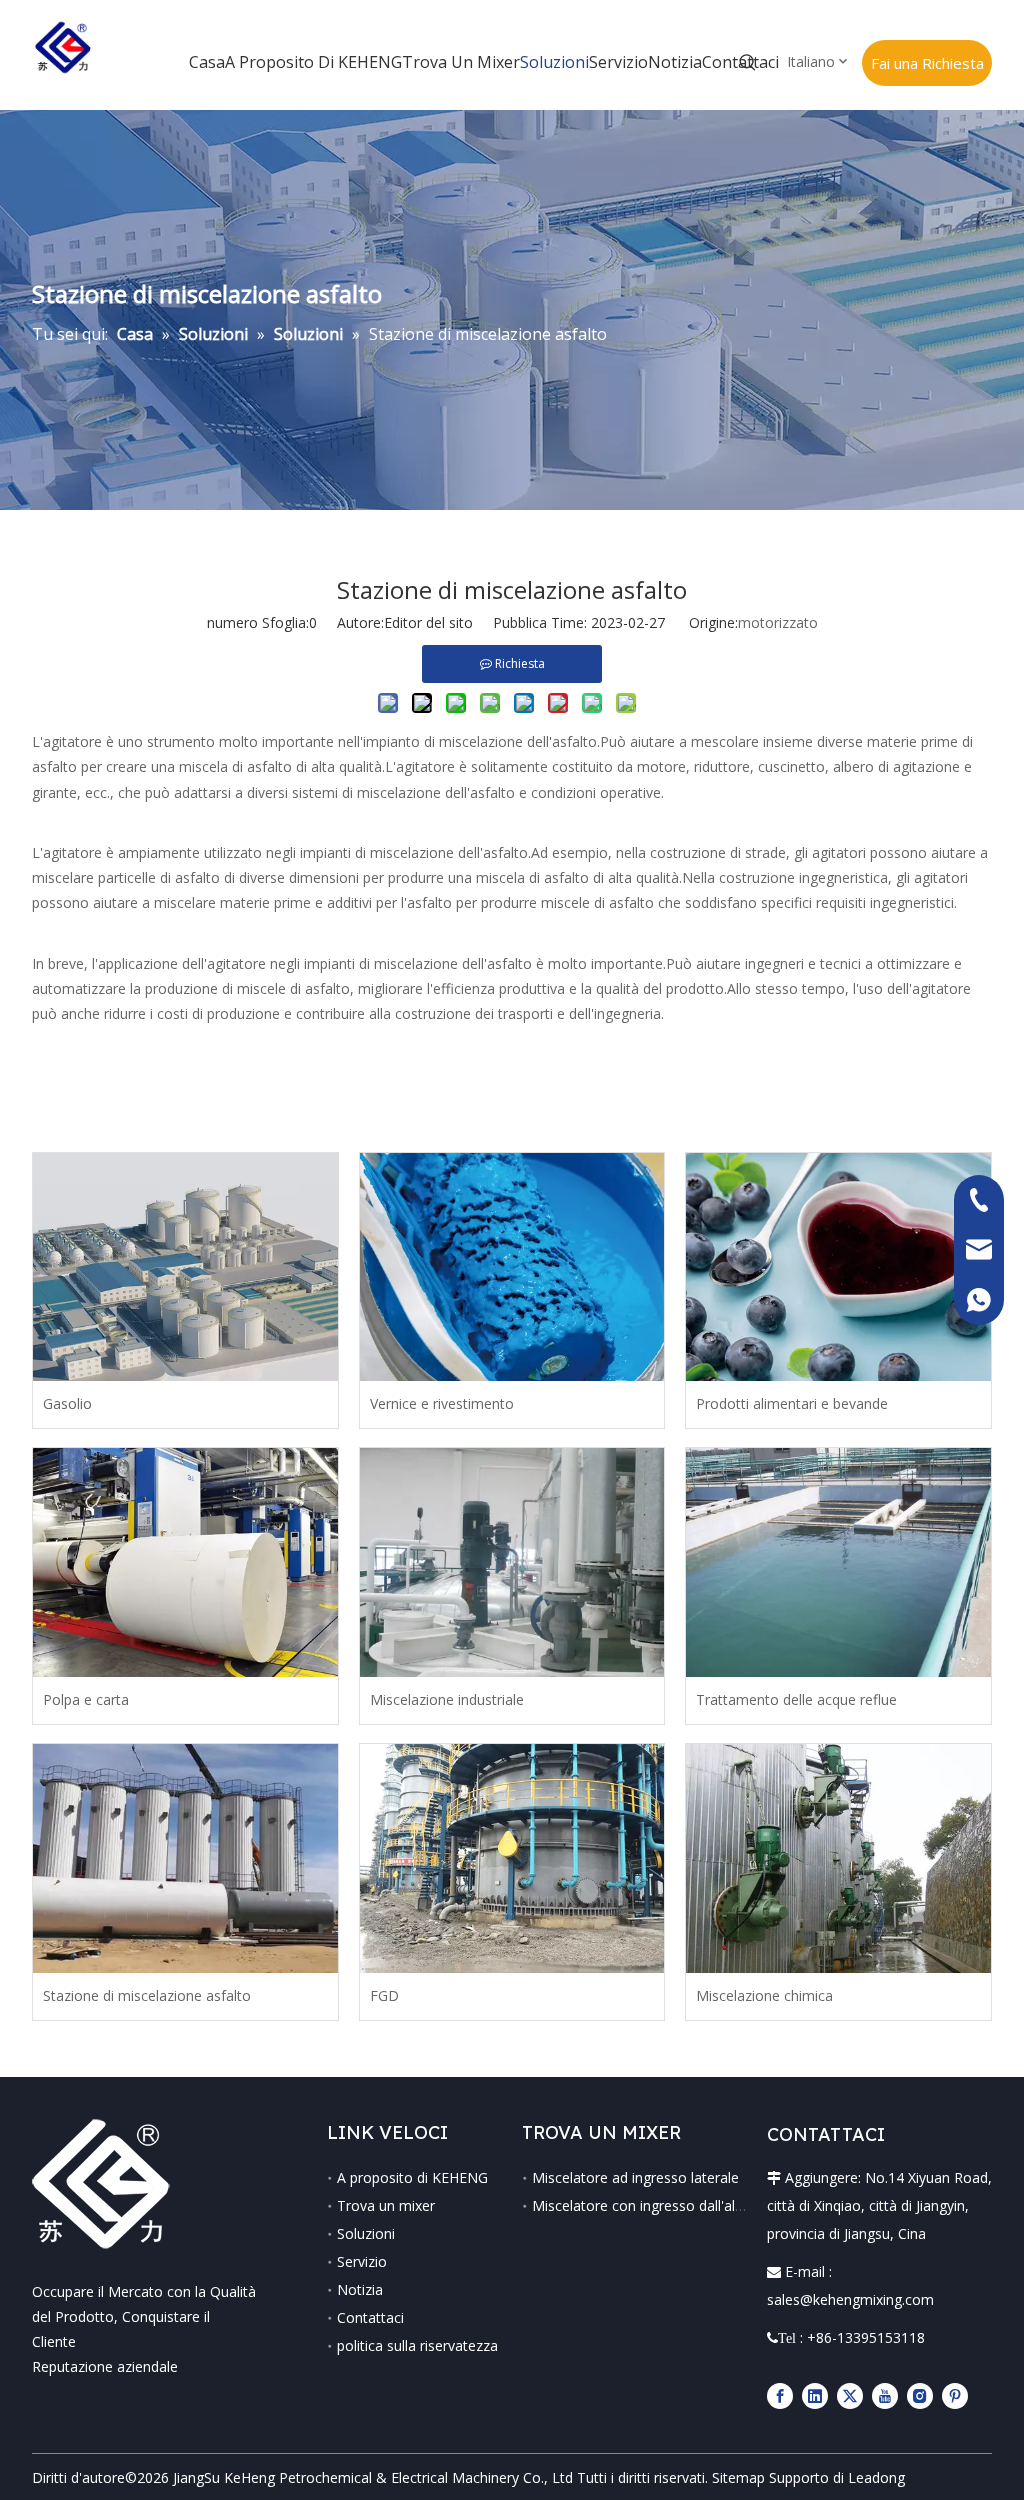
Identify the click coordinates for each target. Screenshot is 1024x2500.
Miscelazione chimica (764, 1995)
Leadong (876, 2477)
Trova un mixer (386, 2205)
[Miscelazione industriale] (512, 1562)
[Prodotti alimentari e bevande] (838, 1267)
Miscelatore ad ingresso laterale (635, 2177)
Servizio (362, 2261)
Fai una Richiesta (927, 63)
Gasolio (67, 1403)
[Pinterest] (955, 2395)
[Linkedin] (815, 2395)
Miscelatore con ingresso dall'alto (640, 2205)
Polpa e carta (86, 1699)
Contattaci (370, 2317)
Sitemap (738, 2477)
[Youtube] (885, 2395)
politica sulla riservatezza (417, 2345)
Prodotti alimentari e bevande (792, 1403)
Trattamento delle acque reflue (796, 1699)
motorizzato (778, 622)
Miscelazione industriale (447, 1699)
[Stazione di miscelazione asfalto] (185, 1858)
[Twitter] (850, 2395)
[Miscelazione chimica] (838, 1858)
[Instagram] (920, 2395)
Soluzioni (366, 2233)
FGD (384, 1995)
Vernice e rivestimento (442, 1403)
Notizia (360, 2289)
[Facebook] (780, 2395)
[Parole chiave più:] (748, 63)
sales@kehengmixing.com (850, 2299)
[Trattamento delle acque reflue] (838, 1562)
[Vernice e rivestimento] (512, 1267)
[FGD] (512, 1858)
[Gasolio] (185, 1267)
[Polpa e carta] (185, 1562)
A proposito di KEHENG (412, 2177)
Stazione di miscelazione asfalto (147, 1995)
